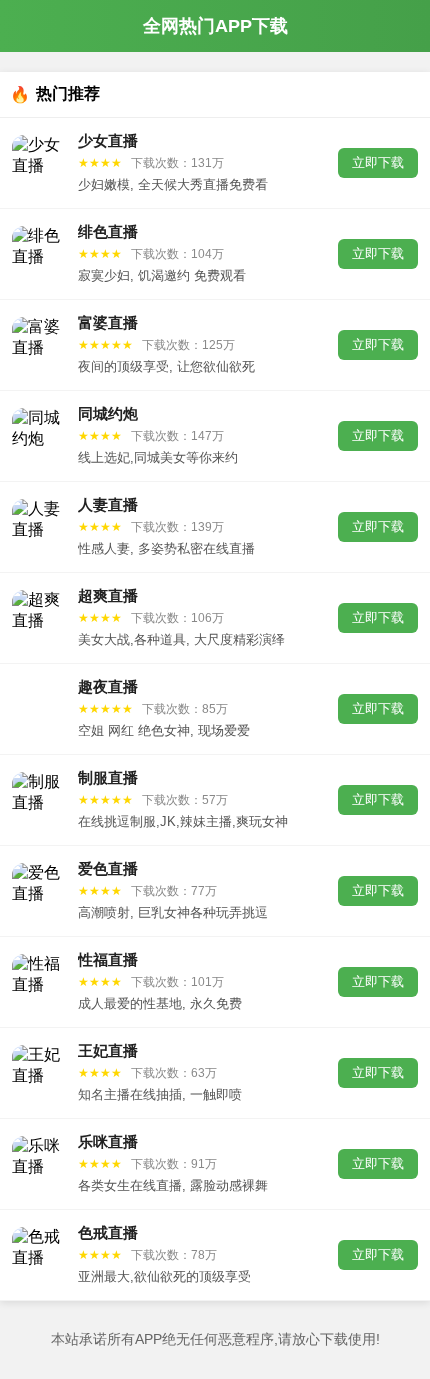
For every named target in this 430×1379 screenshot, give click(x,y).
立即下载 (378, 162)
